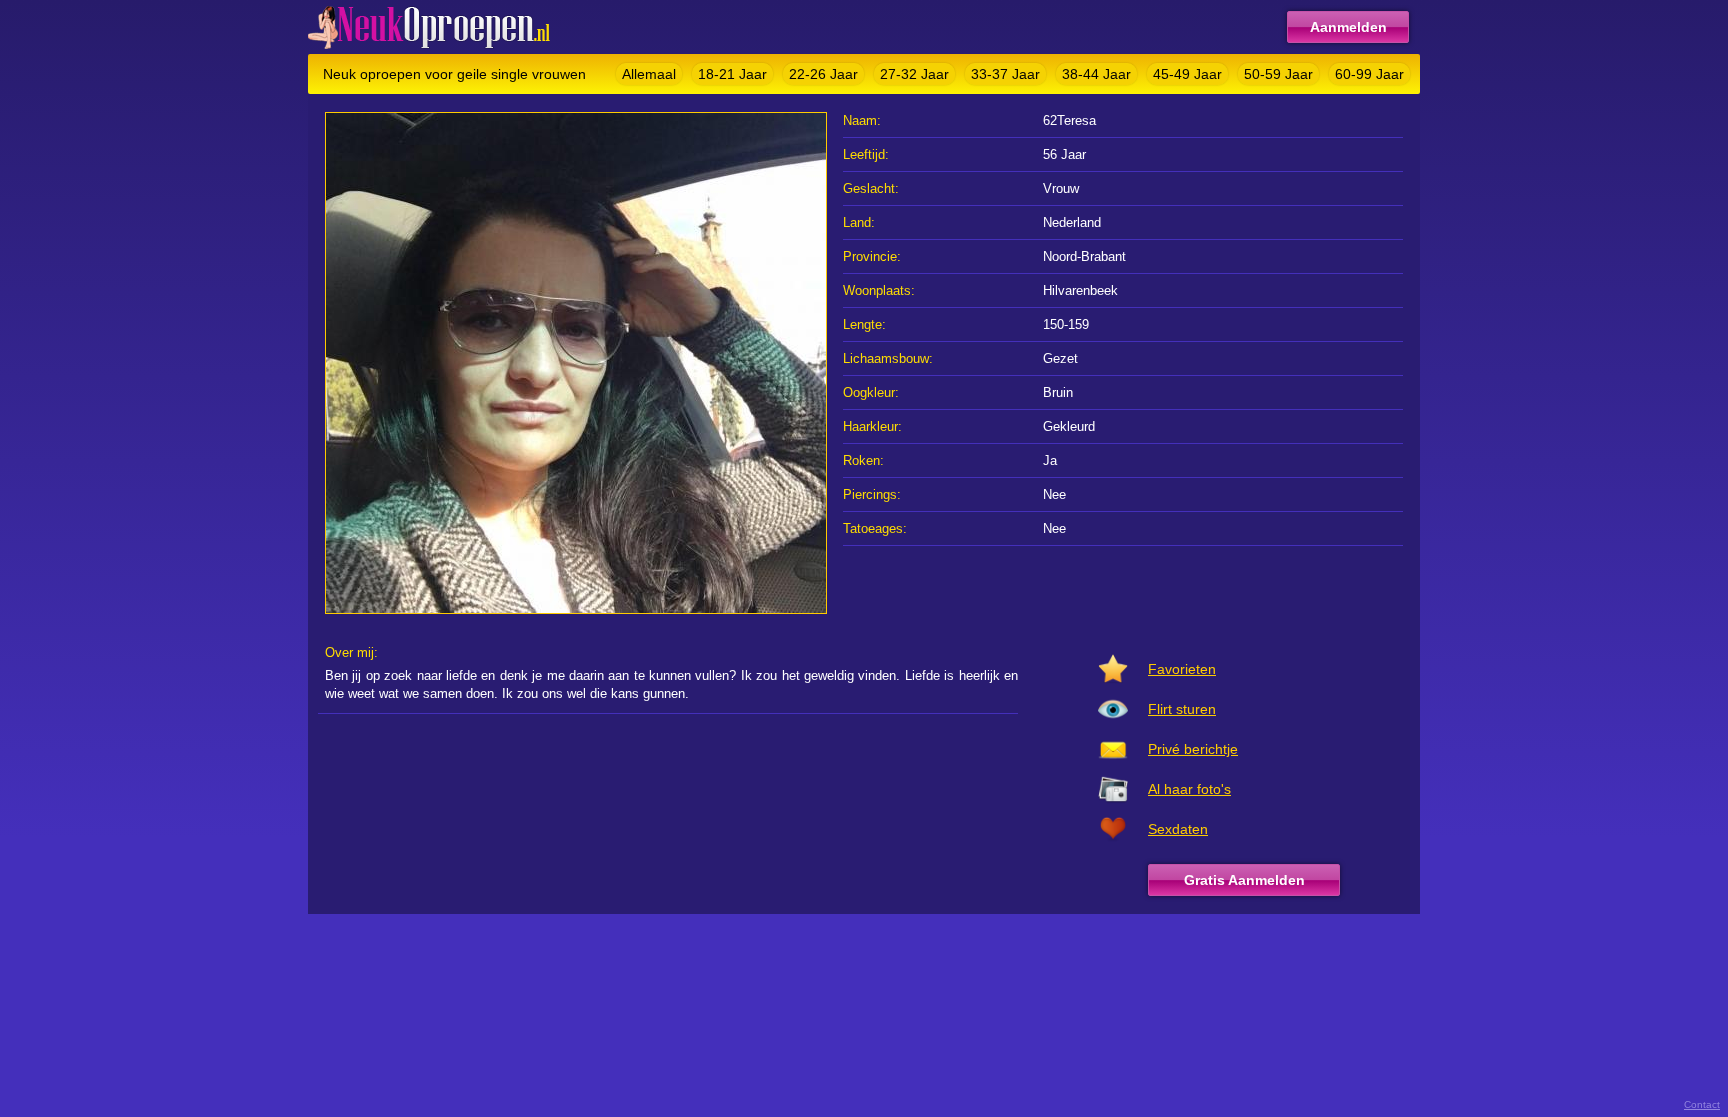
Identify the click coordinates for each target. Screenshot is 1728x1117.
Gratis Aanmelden (1244, 880)
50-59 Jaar (1278, 74)
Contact (1702, 1104)
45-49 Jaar (1187, 74)
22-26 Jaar (823, 74)
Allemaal (649, 74)
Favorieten (1182, 669)
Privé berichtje (1193, 749)
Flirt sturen (1182, 709)
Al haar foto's (1189, 789)
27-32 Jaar (914, 74)
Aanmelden (1348, 27)
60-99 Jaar (1369, 74)
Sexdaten (1178, 829)
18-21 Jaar (732, 74)
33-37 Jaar (1005, 74)
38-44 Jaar (1096, 74)
